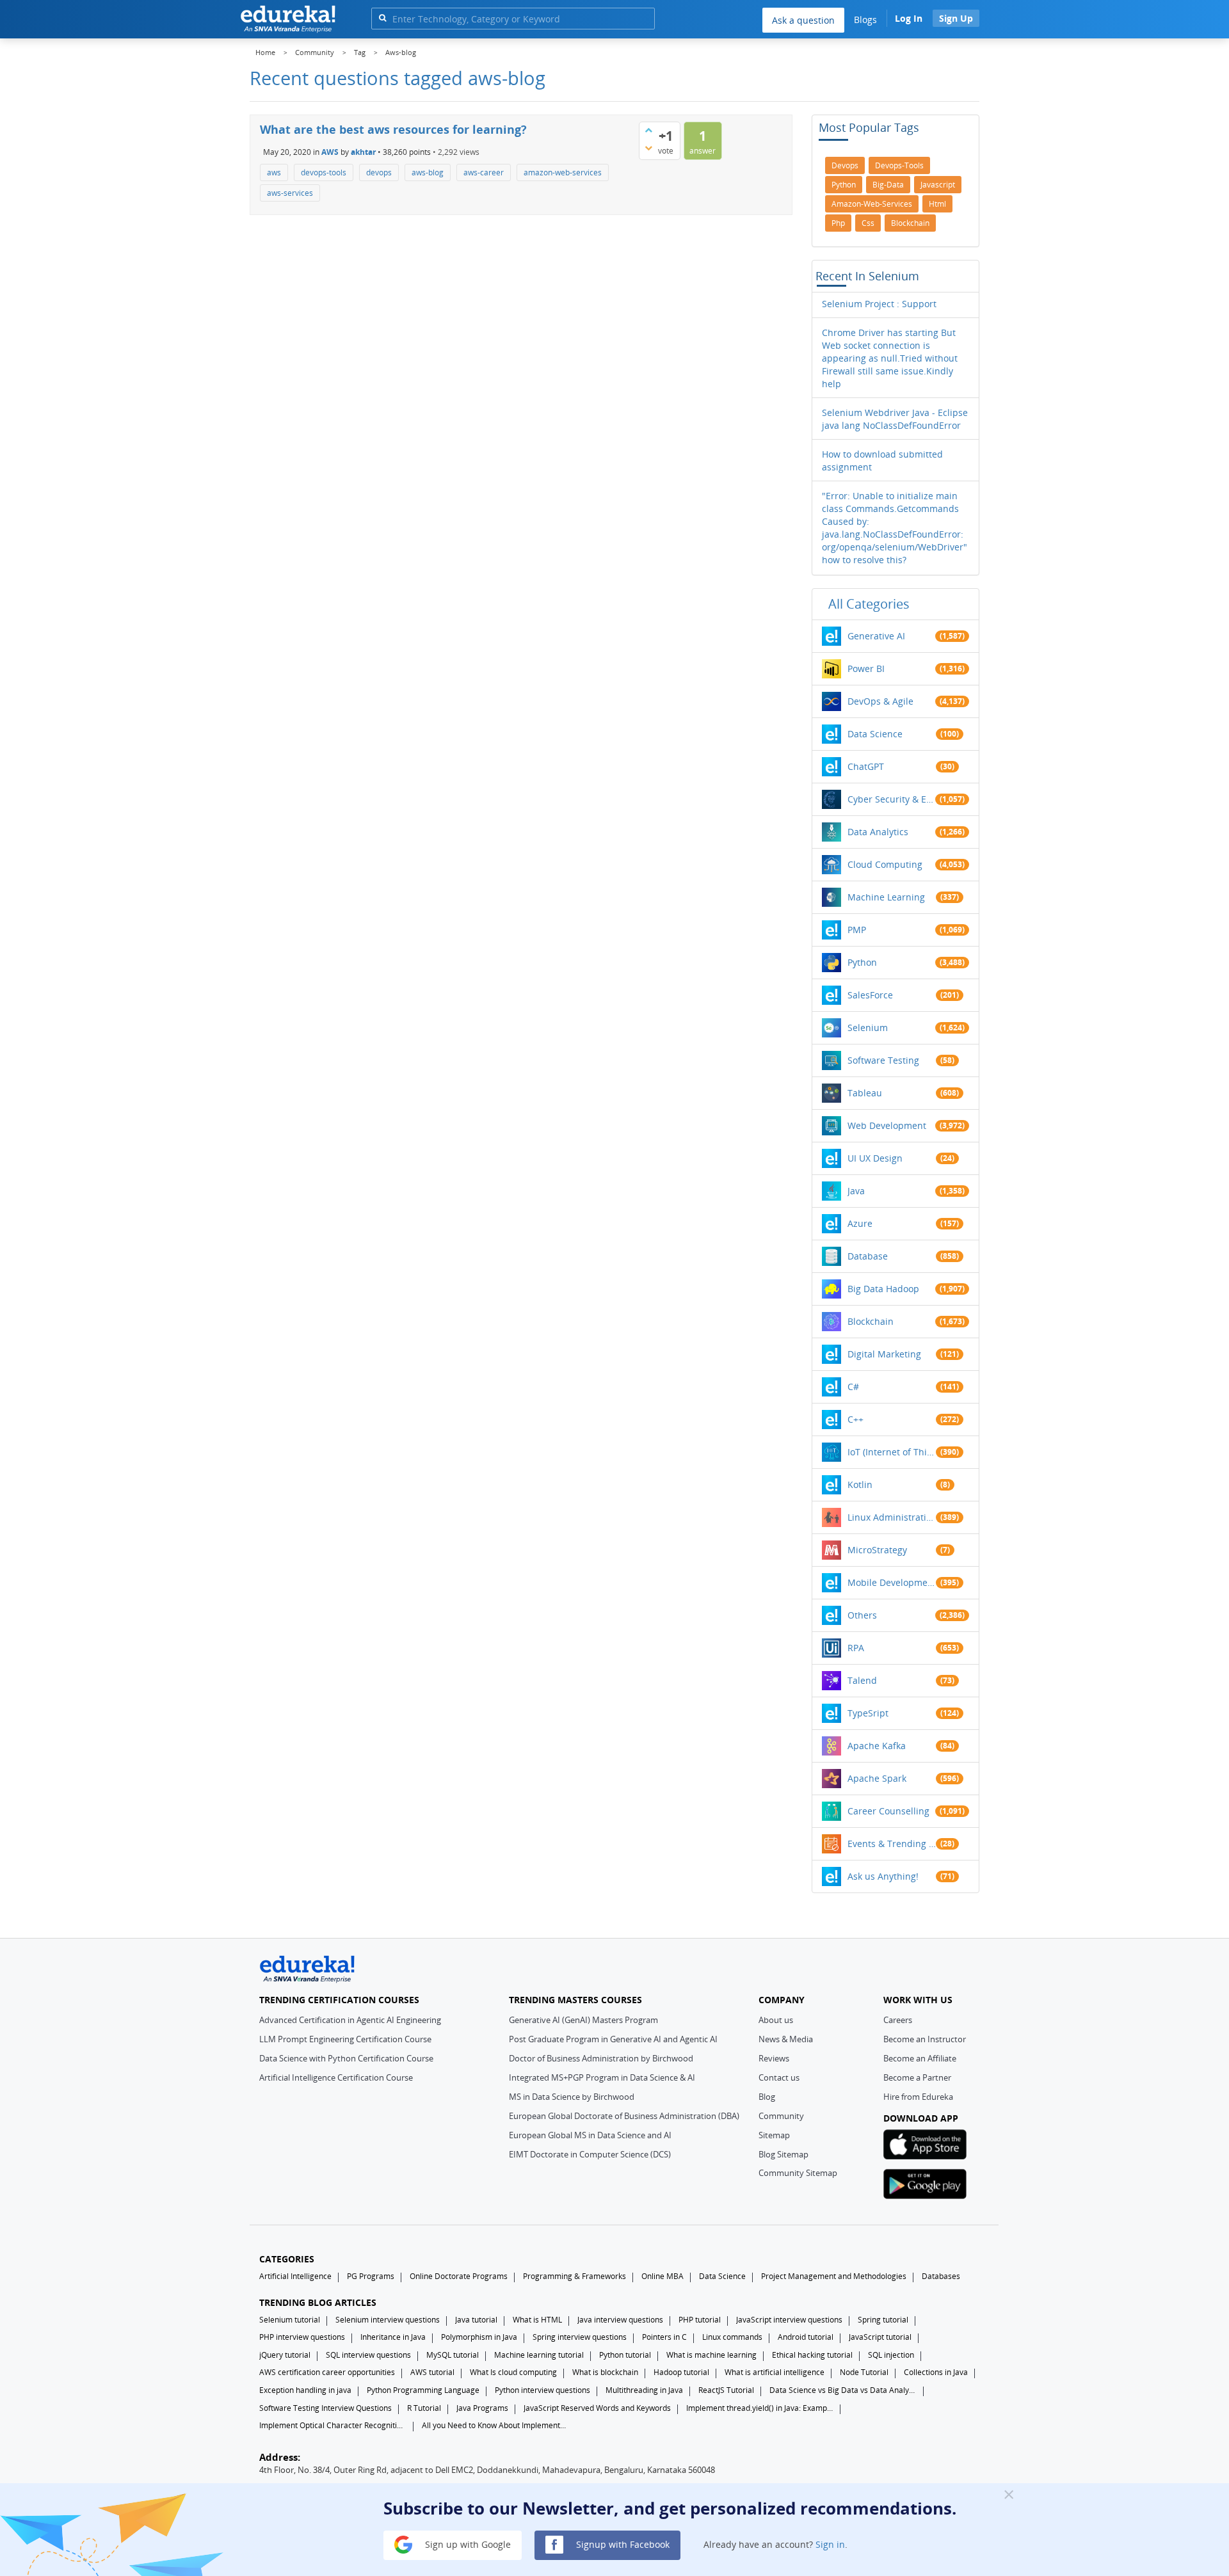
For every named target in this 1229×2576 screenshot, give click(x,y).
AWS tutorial (432, 2372)
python (844, 185)
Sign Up (956, 18)
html (937, 204)
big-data (888, 185)
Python (862, 962)
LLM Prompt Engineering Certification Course (345, 2039)
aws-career (484, 172)
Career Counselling (888, 1811)
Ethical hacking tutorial (812, 2355)
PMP (857, 930)
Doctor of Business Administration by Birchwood (601, 2058)
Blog (767, 2097)
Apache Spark (877, 1778)
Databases (941, 2276)
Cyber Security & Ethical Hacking (892, 799)
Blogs (865, 20)
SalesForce (870, 995)
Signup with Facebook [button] (622, 2544)
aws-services (290, 193)
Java (856, 1191)
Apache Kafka (877, 1746)
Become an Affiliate (920, 2058)
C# (853, 1387)
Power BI (866, 668)
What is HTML (537, 2320)
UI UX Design (875, 1158)
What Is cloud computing (513, 2372)
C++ (855, 1419)
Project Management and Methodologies (834, 2276)
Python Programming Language (423, 2390)
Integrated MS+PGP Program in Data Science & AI (602, 2077)
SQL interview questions (368, 2355)
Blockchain (871, 1321)
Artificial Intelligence (295, 2276)
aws (274, 172)
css (868, 223)
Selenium (868, 1028)
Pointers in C (664, 2337)
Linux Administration (892, 1517)
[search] (382, 18)
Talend (862, 1680)
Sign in (830, 2544)
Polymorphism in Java (479, 2337)
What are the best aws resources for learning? (393, 129)
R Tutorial (424, 2408)
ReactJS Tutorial (726, 2390)
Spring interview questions (580, 2337)
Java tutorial (476, 2320)
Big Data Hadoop (883, 1289)
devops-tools (324, 172)
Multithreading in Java (644, 2390)
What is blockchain (605, 2372)
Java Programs (482, 2408)
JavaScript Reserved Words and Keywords (597, 2408)
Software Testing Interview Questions (325, 2408)
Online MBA (663, 2276)
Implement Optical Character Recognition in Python (333, 2425)
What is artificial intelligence (775, 2372)
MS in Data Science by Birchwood (572, 2097)
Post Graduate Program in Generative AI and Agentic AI (613, 2039)
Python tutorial (625, 2355)
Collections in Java (936, 2372)
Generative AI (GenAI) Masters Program (583, 2020)
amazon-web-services (563, 172)
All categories (869, 604)
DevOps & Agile (880, 701)
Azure (860, 1223)
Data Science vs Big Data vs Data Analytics (843, 2390)
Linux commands (732, 2337)
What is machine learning (711, 2355)
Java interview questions (620, 2320)
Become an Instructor (925, 2039)
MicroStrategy (877, 1550)
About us (776, 2020)
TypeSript (868, 1713)
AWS (330, 151)
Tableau (865, 1093)
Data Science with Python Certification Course (346, 2058)
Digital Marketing (884, 1354)
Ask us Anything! (883, 1876)
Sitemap (774, 2135)
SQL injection (891, 2355)
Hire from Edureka (918, 2097)
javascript (938, 185)
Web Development (887, 1125)
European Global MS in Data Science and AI (590, 2135)
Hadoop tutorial (681, 2372)
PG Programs (371, 2276)
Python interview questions (542, 2390)
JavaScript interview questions (789, 2320)
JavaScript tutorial (880, 2337)
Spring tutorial (883, 2320)
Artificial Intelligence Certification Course (336, 2077)
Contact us (779, 2077)
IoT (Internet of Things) (892, 1452)
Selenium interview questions (388, 2320)
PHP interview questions (302, 2337)
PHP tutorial (700, 2320)
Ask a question (803, 20)
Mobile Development (892, 1582)
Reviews (774, 2058)
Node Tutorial (864, 2372)
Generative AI (876, 636)
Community (781, 2116)
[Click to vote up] (648, 130)
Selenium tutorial (290, 2320)
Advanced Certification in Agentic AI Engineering (350, 2020)
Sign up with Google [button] (467, 2544)
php (838, 223)
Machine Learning (886, 897)
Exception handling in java (305, 2390)
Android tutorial (806, 2337)
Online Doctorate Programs (459, 2276)
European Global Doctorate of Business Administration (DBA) (624, 2116)
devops (379, 172)
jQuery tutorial (285, 2355)
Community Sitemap (798, 2173)
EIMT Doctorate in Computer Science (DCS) (590, 2154)
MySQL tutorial (453, 2355)
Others (862, 1615)
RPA (856, 1648)
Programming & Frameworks (574, 2276)
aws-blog (428, 172)
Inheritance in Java (393, 2337)
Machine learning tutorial (539, 2355)
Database (868, 1256)
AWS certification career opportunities (327, 2372)
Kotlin (860, 1484)
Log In (909, 18)
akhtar (363, 151)
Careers (898, 2020)
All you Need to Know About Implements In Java (495, 2425)
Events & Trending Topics (892, 1844)
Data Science (875, 734)
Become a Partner (917, 2077)
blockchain (910, 223)
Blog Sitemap (783, 2154)
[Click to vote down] (648, 148)
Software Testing (883, 1060)
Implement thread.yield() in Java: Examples (760, 2408)
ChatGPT (866, 766)
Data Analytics (878, 832)
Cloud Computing (885, 864)
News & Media (786, 2039)
